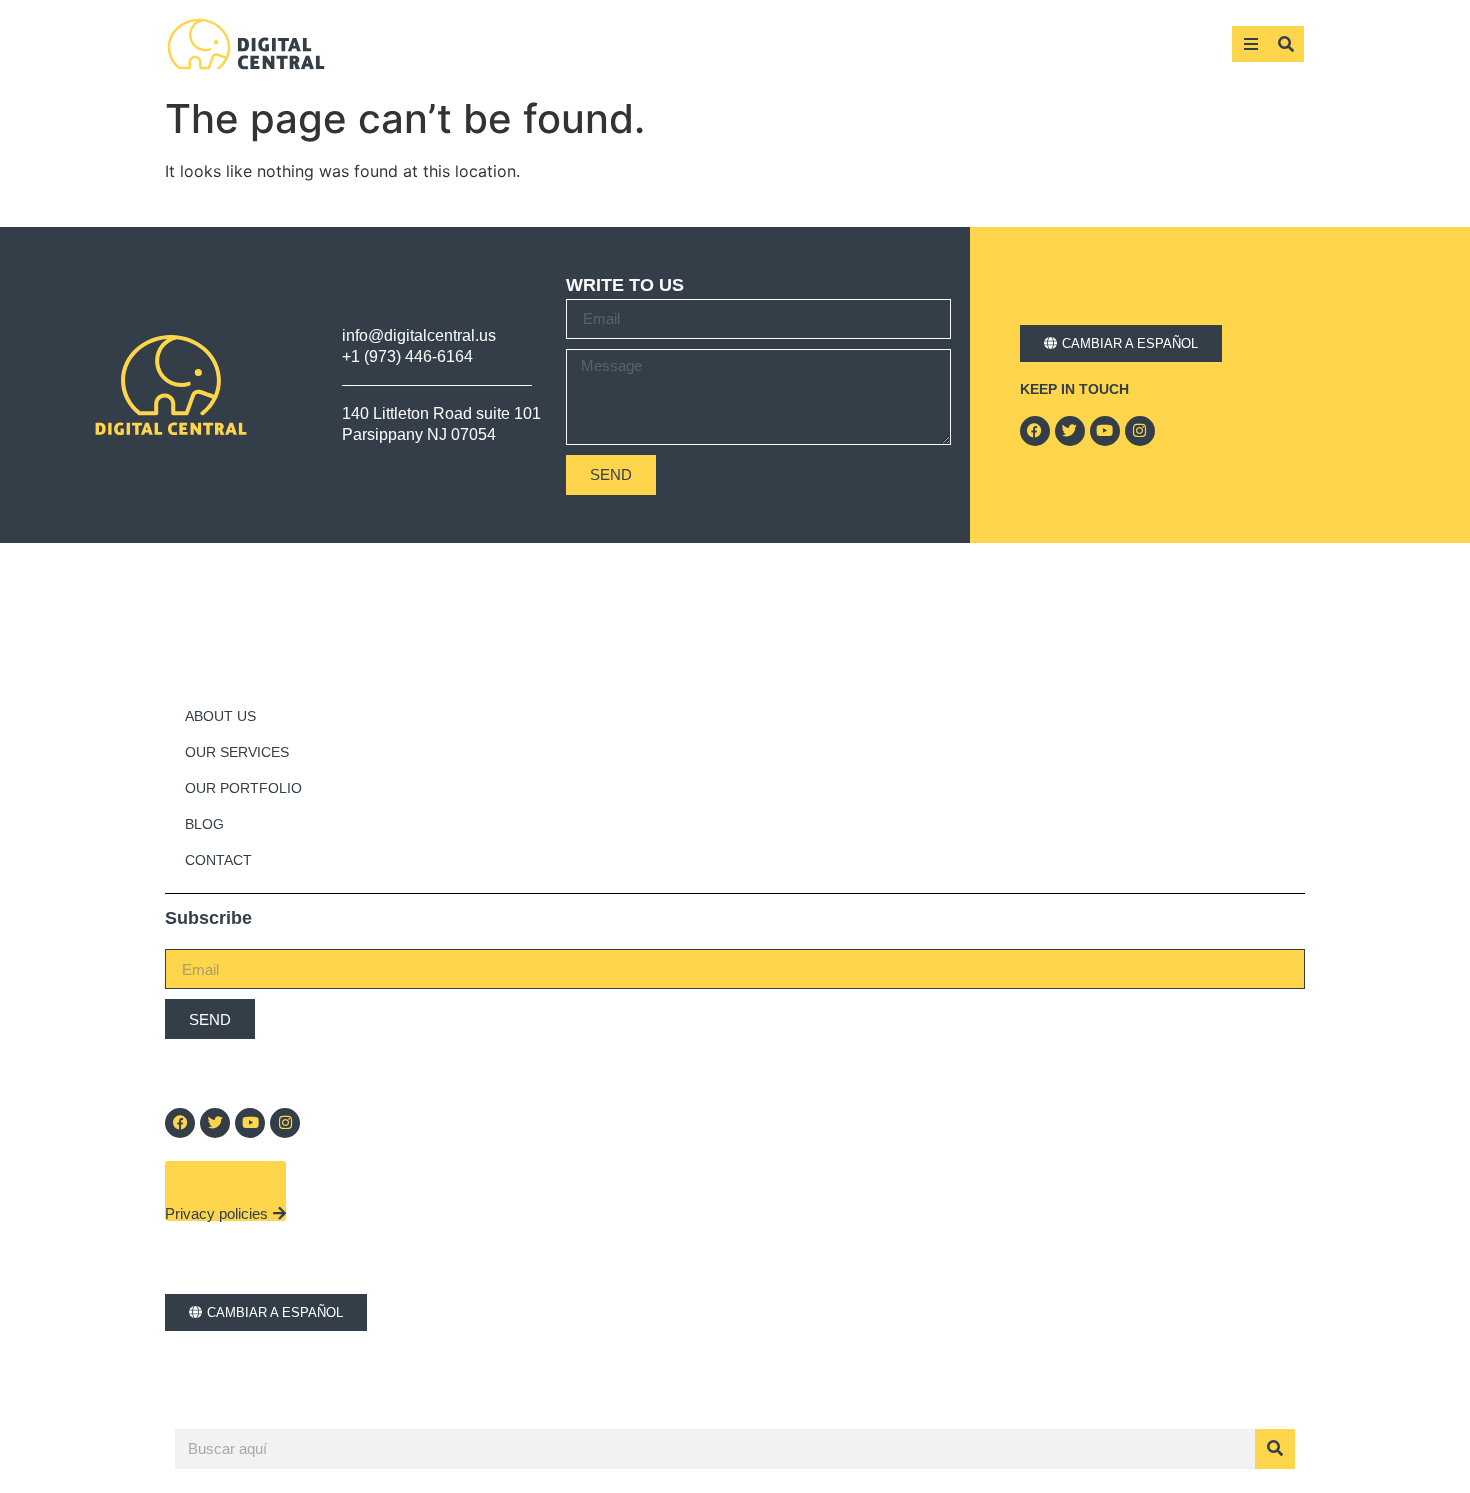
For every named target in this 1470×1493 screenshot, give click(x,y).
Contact (218, 860)
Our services (237, 752)
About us (220, 716)
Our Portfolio (243, 788)
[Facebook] (1035, 431)
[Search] (1275, 1449)
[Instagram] (1140, 431)
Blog (204, 824)
